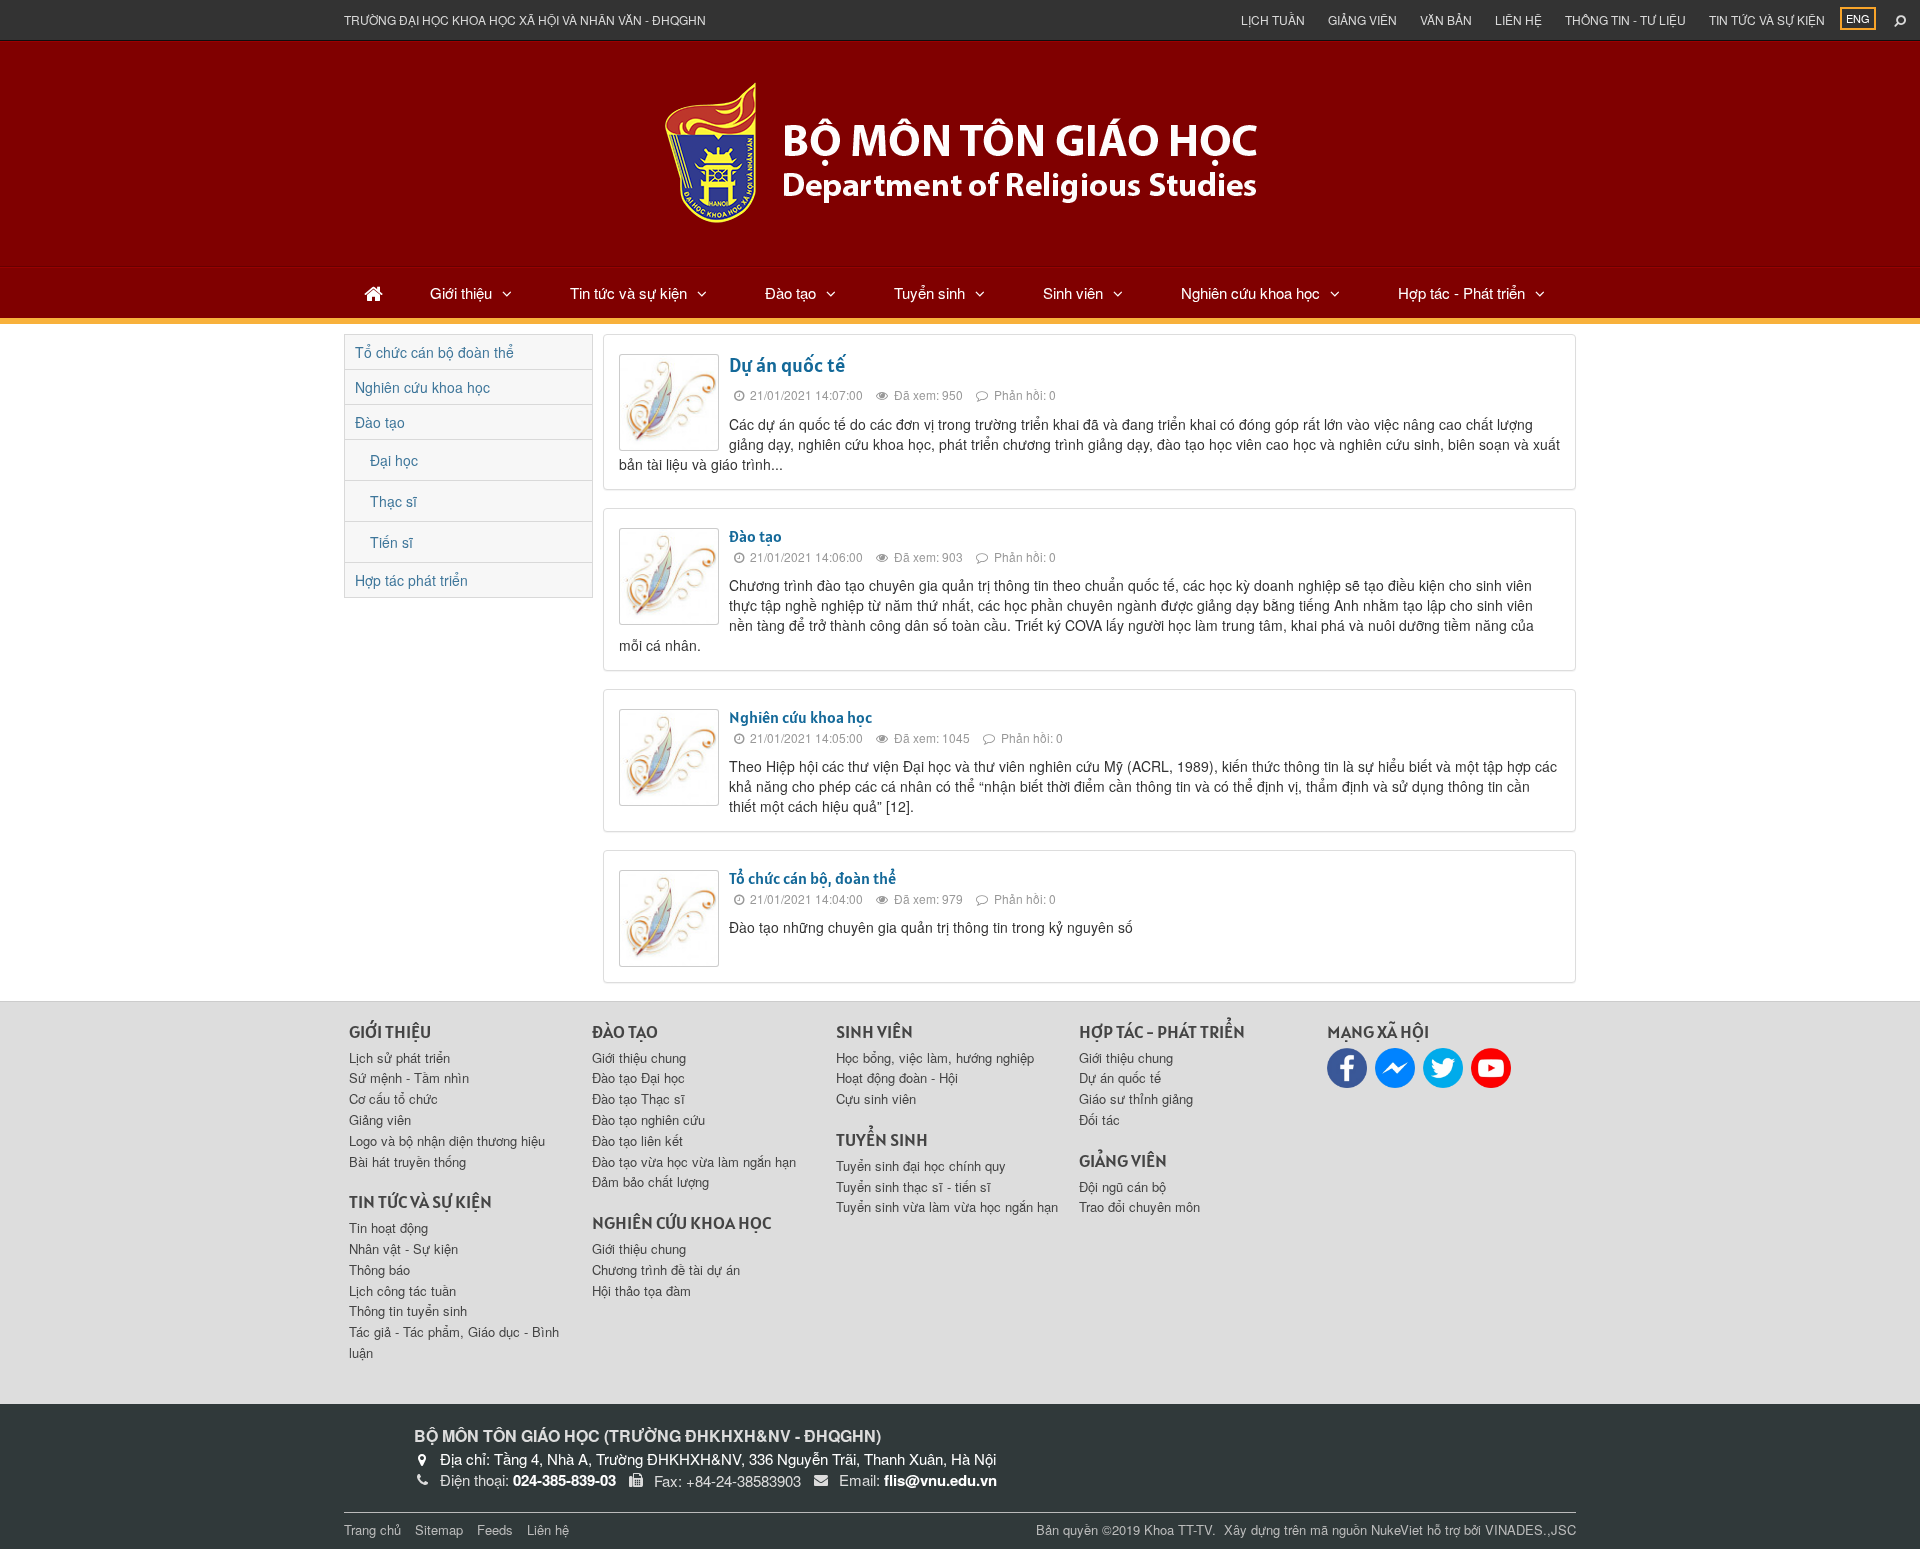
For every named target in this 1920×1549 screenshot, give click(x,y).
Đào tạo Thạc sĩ (638, 1098)
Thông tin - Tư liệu (1625, 19)
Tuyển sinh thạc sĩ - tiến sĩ (913, 1186)
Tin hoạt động (388, 1227)
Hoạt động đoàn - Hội (897, 1077)
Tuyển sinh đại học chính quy (921, 1165)
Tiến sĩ (391, 542)
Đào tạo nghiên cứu (648, 1119)
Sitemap (439, 1529)
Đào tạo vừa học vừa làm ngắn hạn (694, 1161)
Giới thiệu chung (639, 1057)
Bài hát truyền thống (407, 1161)
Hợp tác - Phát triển (1461, 292)
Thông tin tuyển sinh (408, 1310)
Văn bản (1446, 19)
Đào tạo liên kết (637, 1140)
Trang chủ (372, 1529)
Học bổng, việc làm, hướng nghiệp (935, 1057)
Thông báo (379, 1269)
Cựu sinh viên (876, 1098)
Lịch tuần (1273, 19)
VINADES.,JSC (1530, 1529)
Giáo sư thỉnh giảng (1136, 1098)
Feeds (495, 1529)
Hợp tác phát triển (411, 580)
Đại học (394, 460)
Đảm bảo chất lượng (650, 1181)
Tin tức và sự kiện (1767, 19)
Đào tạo (790, 292)
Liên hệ (1518, 19)
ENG (1858, 18)
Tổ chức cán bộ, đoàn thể (812, 878)
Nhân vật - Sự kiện (403, 1248)
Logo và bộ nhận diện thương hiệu (447, 1140)
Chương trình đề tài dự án (666, 1269)
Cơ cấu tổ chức (393, 1098)
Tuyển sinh (929, 292)
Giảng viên (1362, 19)
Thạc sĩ (393, 501)
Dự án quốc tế (787, 365)
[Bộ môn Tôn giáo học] (960, 152)
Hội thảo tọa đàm (641, 1290)
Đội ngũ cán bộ (1122, 1186)
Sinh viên (1073, 292)
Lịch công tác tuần (402, 1290)
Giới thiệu (461, 292)
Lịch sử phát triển (399, 1057)
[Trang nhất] (373, 292)
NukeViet (1397, 1529)
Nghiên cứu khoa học (1250, 292)
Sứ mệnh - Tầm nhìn (409, 1077)
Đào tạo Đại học (638, 1077)
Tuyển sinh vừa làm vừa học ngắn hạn (947, 1206)
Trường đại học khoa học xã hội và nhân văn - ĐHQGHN (525, 19)
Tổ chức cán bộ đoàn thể (434, 352)
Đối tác (1099, 1119)
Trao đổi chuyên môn (1139, 1206)
